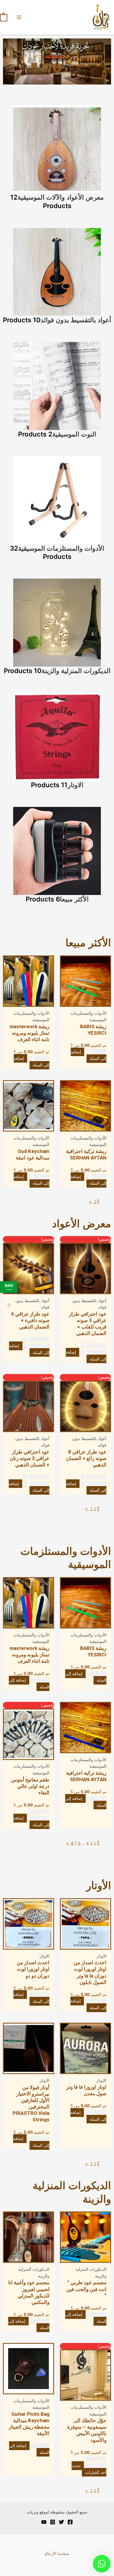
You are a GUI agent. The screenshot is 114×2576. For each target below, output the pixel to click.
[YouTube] (44, 2522)
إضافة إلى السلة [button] (88, 1055)
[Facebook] (70, 2522)
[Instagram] (53, 2522)
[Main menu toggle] (19, 17)
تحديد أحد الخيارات (89, 2469)
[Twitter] (61, 2522)
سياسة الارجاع (57, 2553)
